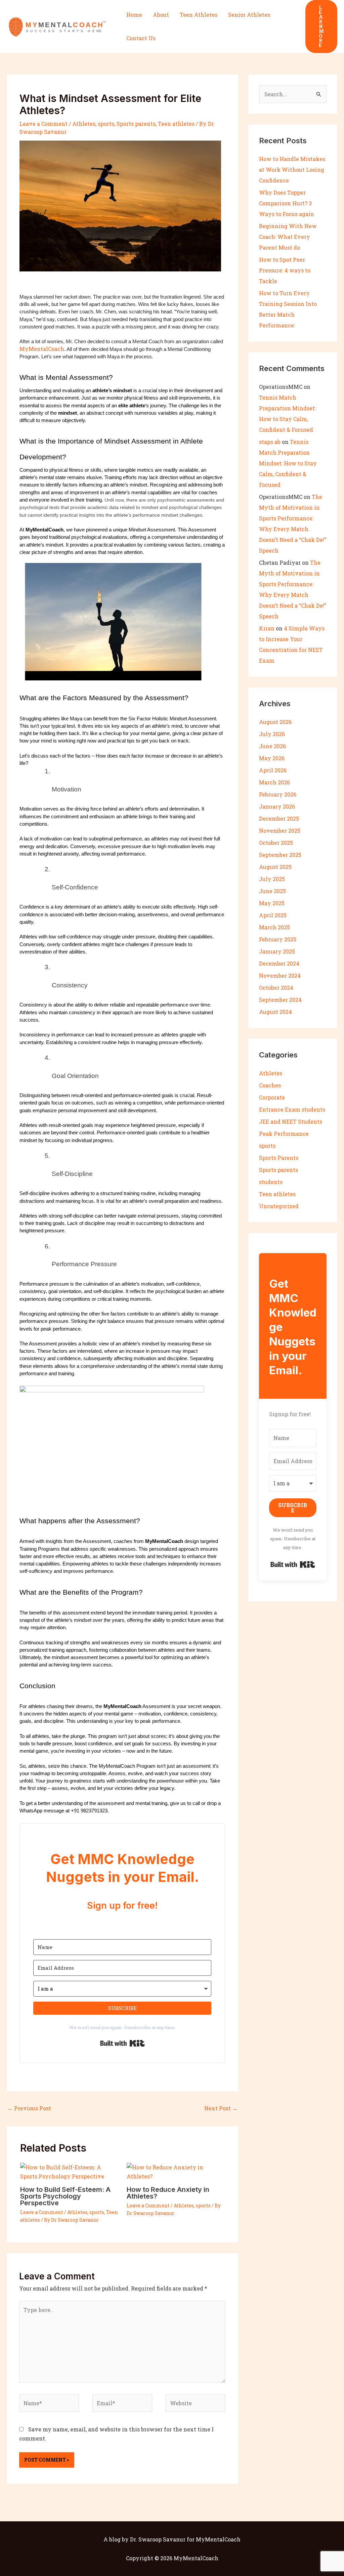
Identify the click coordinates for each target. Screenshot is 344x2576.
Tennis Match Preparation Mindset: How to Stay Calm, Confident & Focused (288, 463)
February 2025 (278, 939)
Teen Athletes (199, 15)
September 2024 (280, 1000)
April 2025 (273, 915)
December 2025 (279, 818)
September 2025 (280, 855)
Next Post (221, 2108)
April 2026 (273, 770)
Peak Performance (284, 1134)
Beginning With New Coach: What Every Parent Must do (288, 237)
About (161, 15)
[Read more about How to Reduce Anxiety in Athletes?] (176, 2171)
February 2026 (278, 794)
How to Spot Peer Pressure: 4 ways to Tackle (285, 270)
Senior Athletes (249, 15)
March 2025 (274, 927)
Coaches (270, 1085)
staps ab (270, 442)
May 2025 (272, 903)
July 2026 (272, 734)
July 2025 (272, 879)
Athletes (84, 124)
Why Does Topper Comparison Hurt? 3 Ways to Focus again (287, 203)
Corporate (272, 1097)
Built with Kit (122, 2043)
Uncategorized (279, 1206)
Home (134, 15)
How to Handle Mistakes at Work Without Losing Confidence (292, 170)
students (271, 1182)
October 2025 (276, 843)
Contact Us (141, 38)
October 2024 (276, 988)
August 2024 (275, 1012)
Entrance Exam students (292, 1109)
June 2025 (272, 891)
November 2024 (280, 975)
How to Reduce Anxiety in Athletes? (168, 2193)
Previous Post (29, 2108)
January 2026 (277, 806)
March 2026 (274, 782)
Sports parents (136, 124)
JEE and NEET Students (291, 1121)
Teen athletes (176, 124)
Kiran (267, 628)
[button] (321, 27)
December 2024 (279, 963)
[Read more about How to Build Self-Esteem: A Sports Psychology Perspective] (69, 2171)
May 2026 (272, 758)
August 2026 (275, 722)
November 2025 (280, 831)
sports (106, 124)
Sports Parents (279, 1158)
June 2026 (272, 746)
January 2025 (277, 951)
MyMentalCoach (42, 349)
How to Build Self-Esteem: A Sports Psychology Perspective (65, 2196)
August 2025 (275, 867)
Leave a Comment (44, 124)
